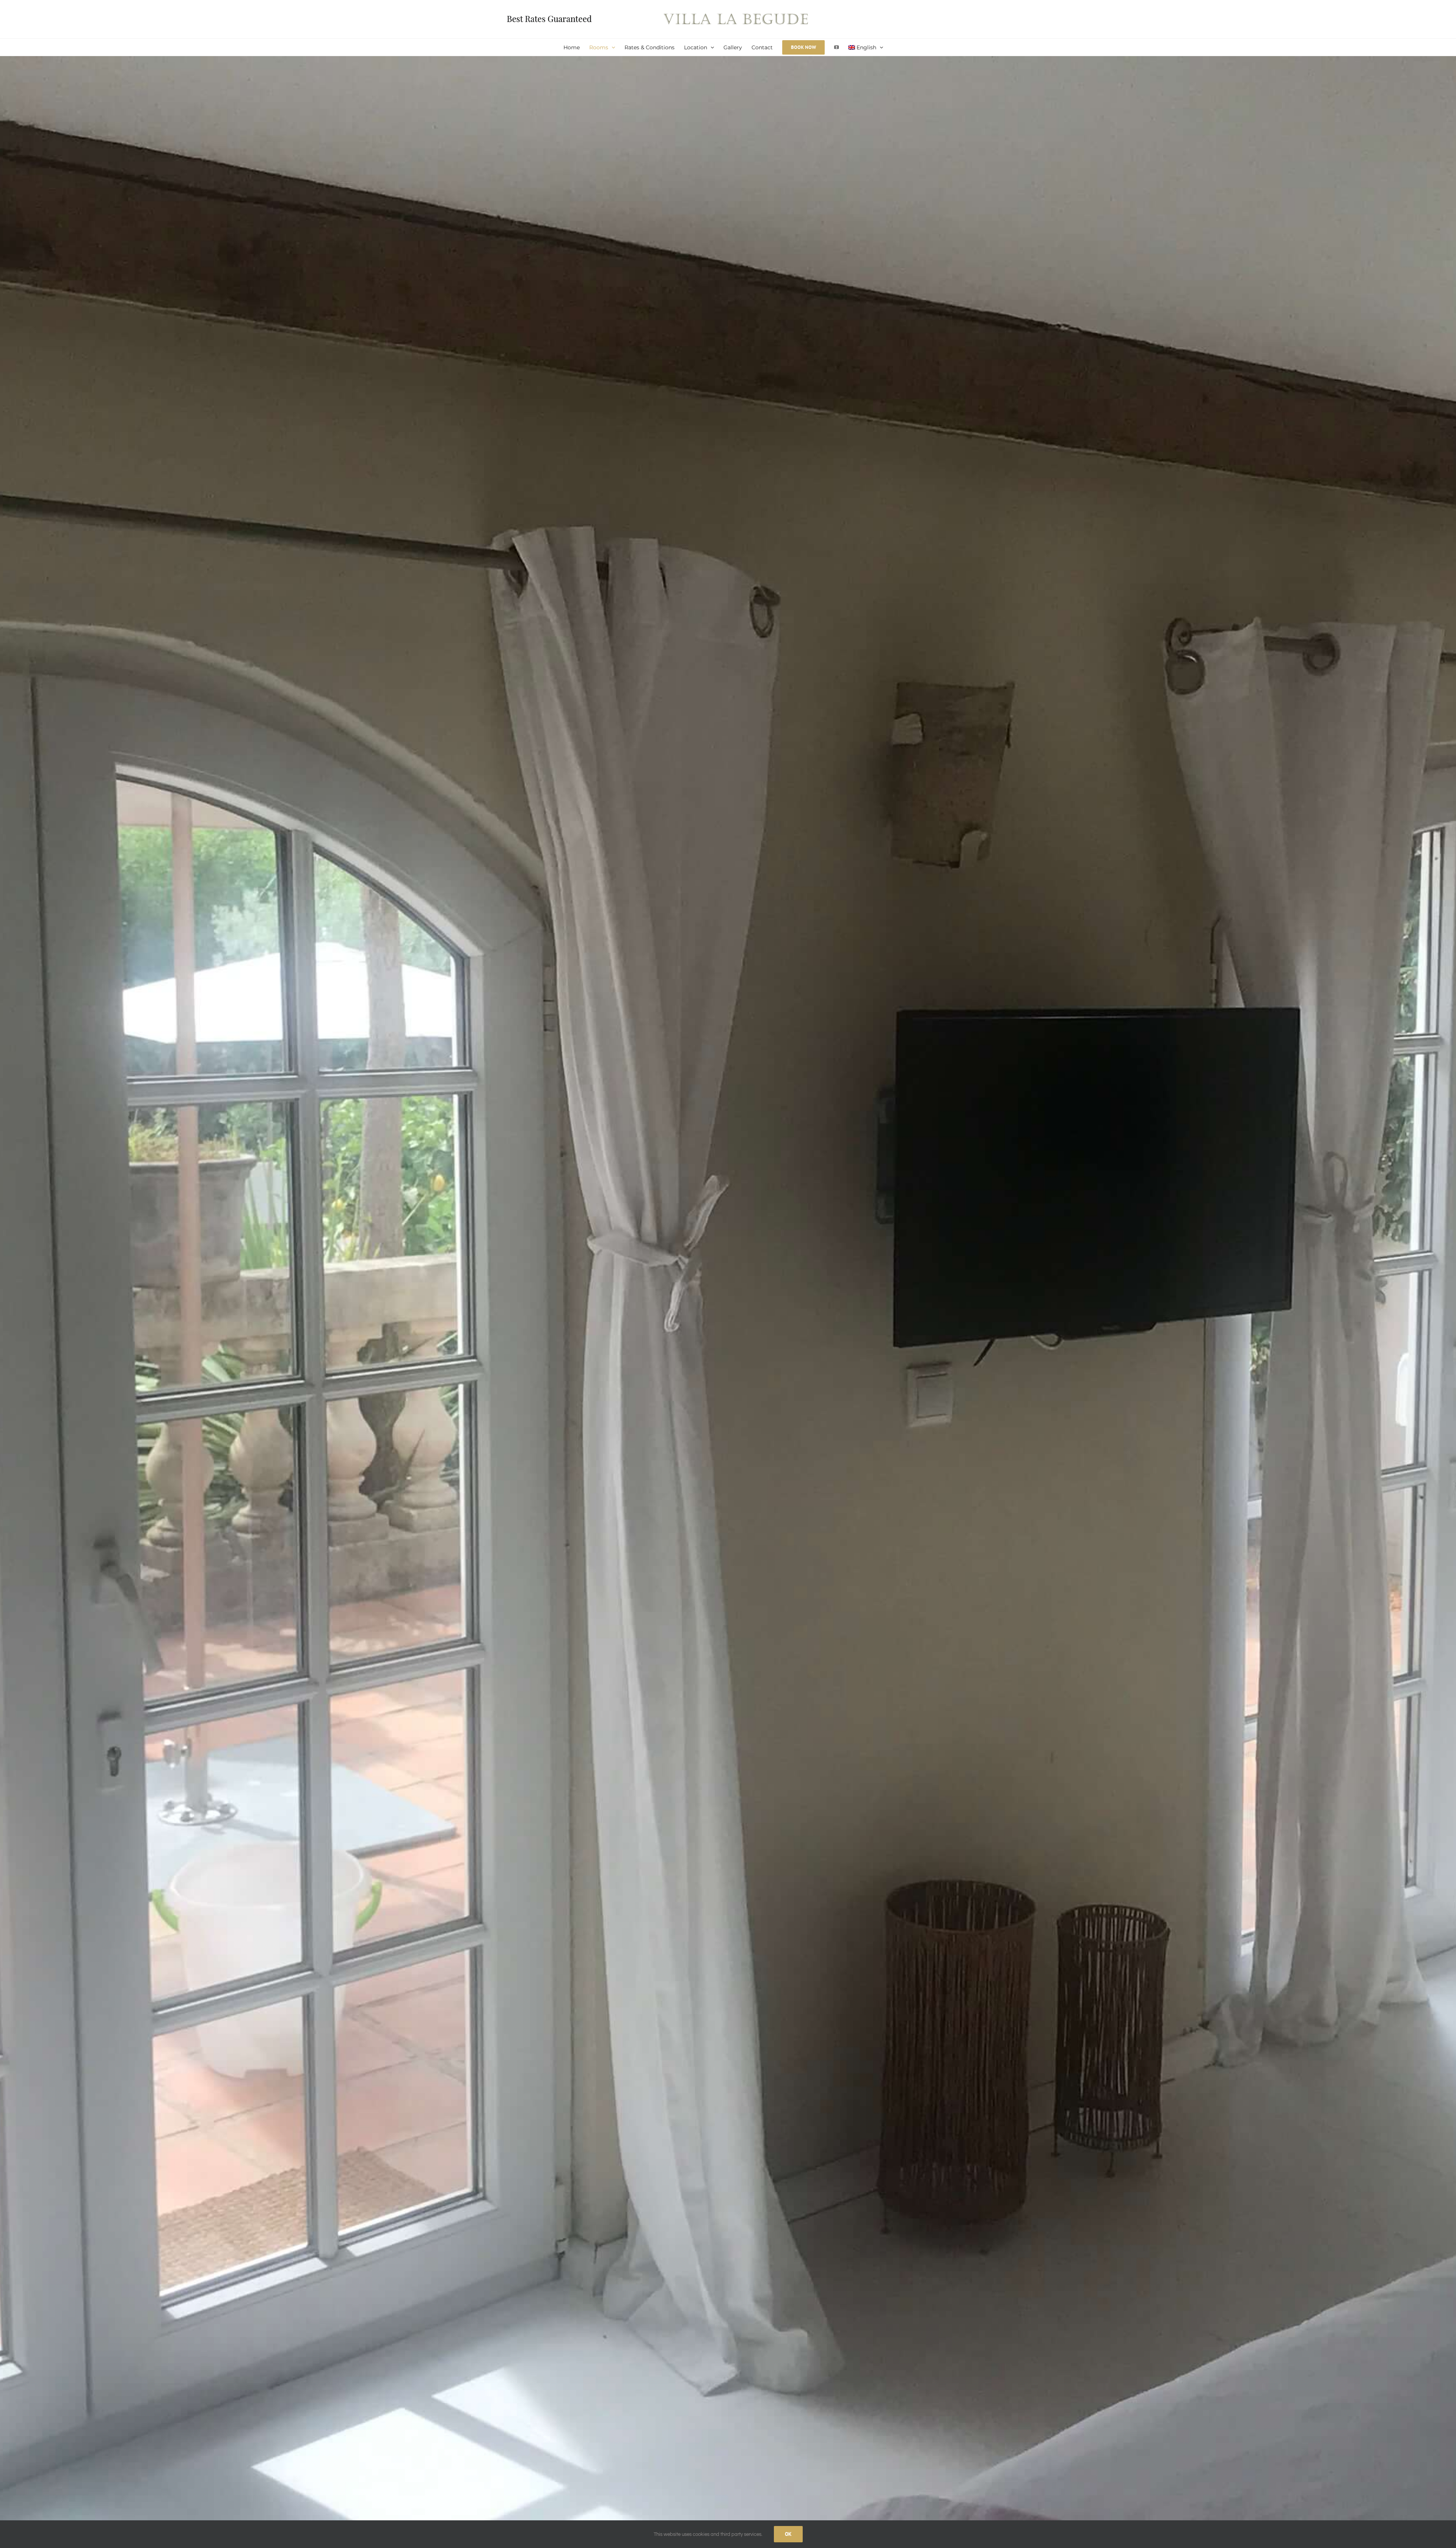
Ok (788, 2534)
